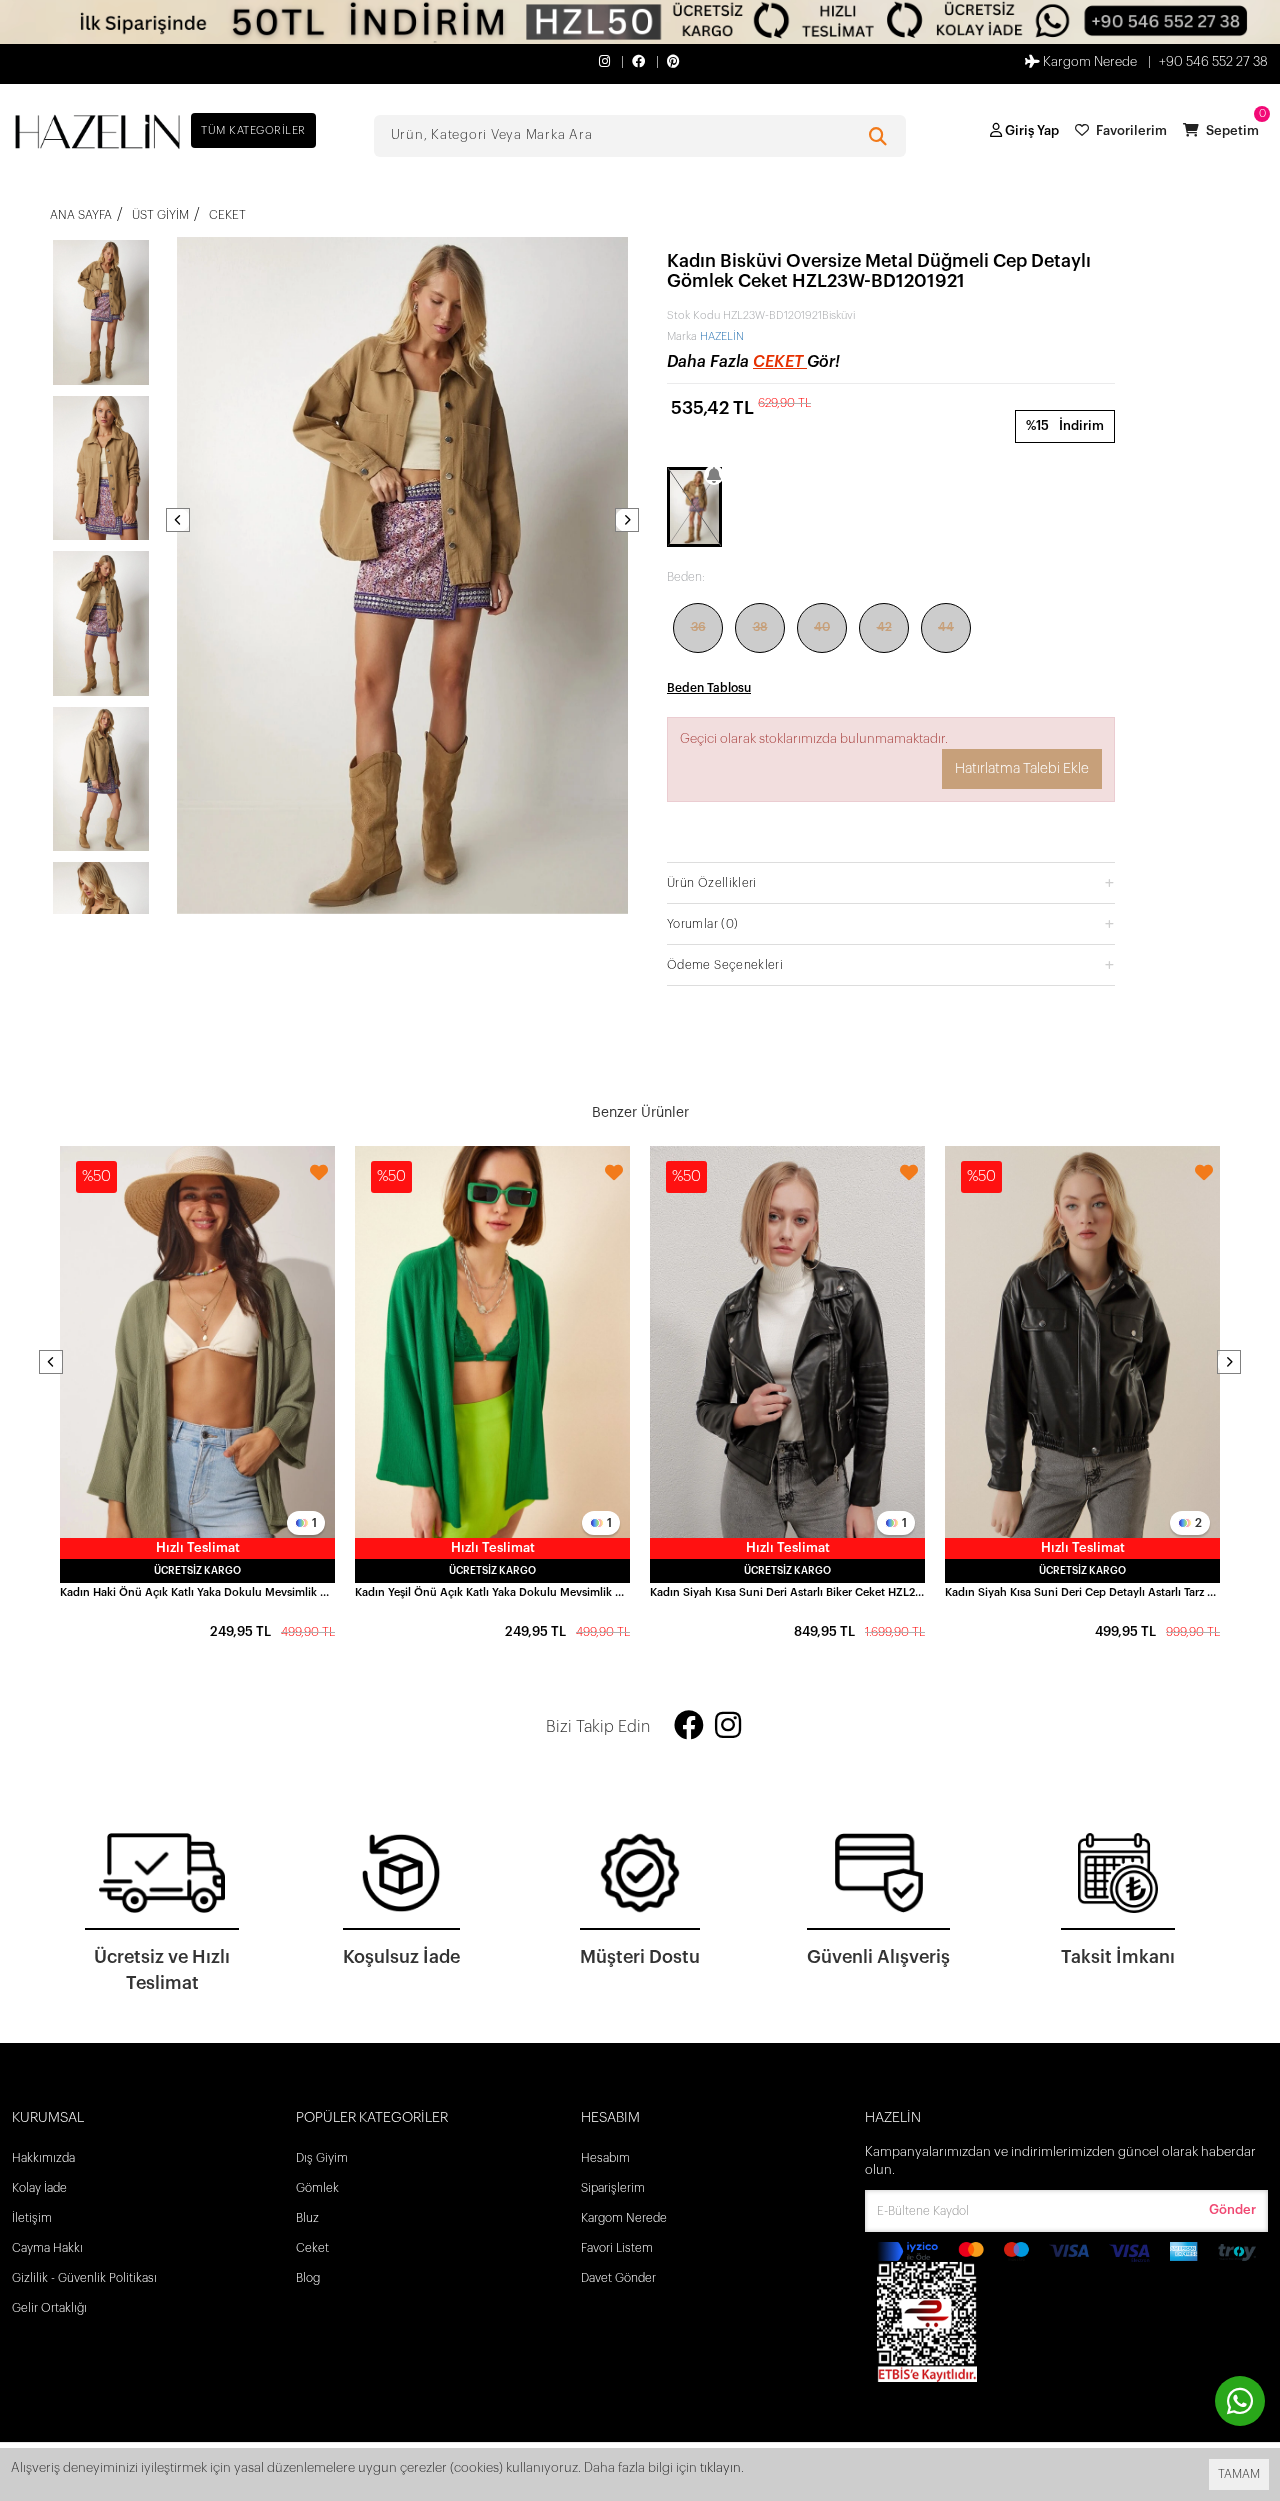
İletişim (32, 2218)
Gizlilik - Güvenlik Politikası (84, 2278)
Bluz (307, 2218)
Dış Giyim (322, 2158)
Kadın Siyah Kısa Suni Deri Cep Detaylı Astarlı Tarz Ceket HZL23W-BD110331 (1082, 1592)
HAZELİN (722, 336)
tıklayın (720, 2467)
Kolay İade (39, 2188)
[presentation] (178, 520)
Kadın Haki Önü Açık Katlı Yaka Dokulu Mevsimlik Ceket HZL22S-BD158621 (197, 1592)
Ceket (780, 362)
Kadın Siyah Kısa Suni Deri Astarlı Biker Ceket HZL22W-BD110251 (787, 1592)
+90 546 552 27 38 (1213, 61)
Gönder (1232, 2209)
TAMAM (1239, 2474)
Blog (308, 2278)
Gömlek (317, 2188)
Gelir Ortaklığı (49, 2308)
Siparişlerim (613, 2188)
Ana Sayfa (81, 215)
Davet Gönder (618, 2278)
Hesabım (605, 2158)
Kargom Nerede (1088, 61)
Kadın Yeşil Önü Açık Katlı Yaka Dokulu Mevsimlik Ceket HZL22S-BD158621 (492, 1592)
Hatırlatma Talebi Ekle (1022, 769)
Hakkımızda (43, 2158)
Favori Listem (617, 2248)
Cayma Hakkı (47, 2248)
